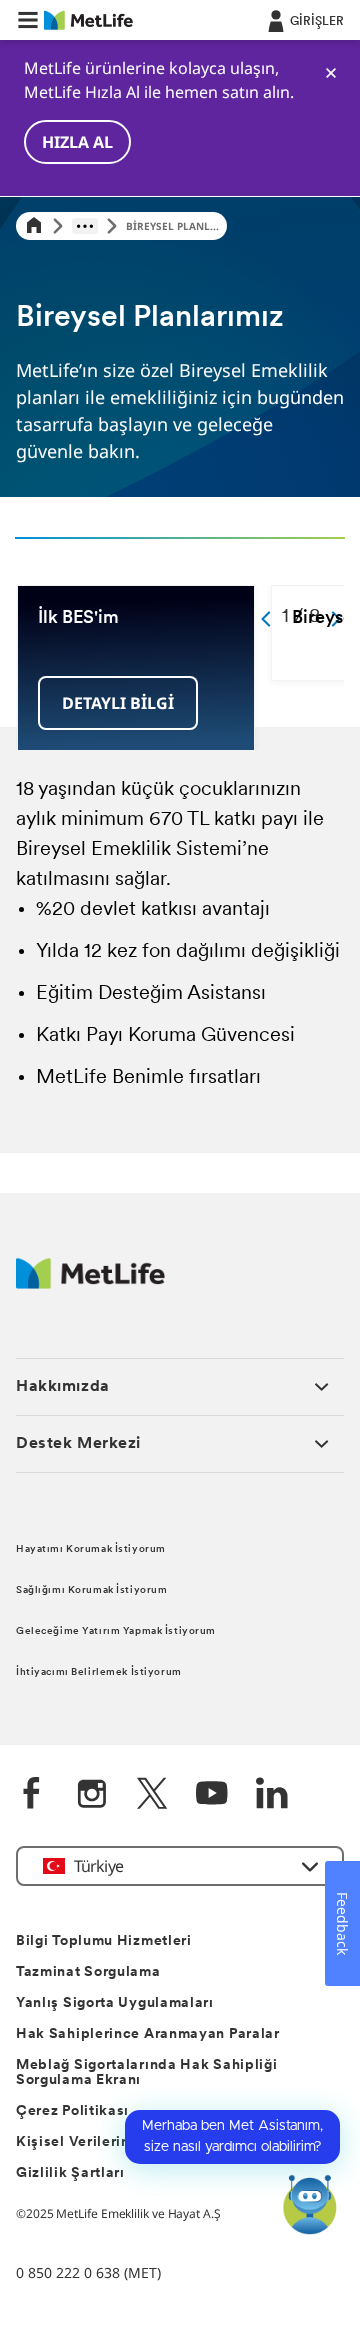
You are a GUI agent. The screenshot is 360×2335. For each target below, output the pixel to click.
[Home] (34, 226)
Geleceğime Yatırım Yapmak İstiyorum (116, 1631)
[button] (28, 20)
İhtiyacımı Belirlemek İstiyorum (99, 1672)
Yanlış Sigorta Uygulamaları (115, 2003)
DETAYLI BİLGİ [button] (118, 703)
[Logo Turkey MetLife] (90, 1283)
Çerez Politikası (72, 2111)
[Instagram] (92, 1795)
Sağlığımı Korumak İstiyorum (91, 1590)
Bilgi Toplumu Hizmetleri (104, 1941)
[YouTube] (212, 1795)
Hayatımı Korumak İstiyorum (91, 1549)
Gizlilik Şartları (70, 2173)
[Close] (331, 73)
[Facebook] (32, 1795)
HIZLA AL (77, 142)
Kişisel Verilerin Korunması (112, 2142)
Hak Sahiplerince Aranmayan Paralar (148, 2034)
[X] (152, 1795)
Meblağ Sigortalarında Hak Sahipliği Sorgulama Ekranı (147, 2073)
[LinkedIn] (272, 1795)
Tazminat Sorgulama (88, 1972)
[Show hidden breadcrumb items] (85, 226)
